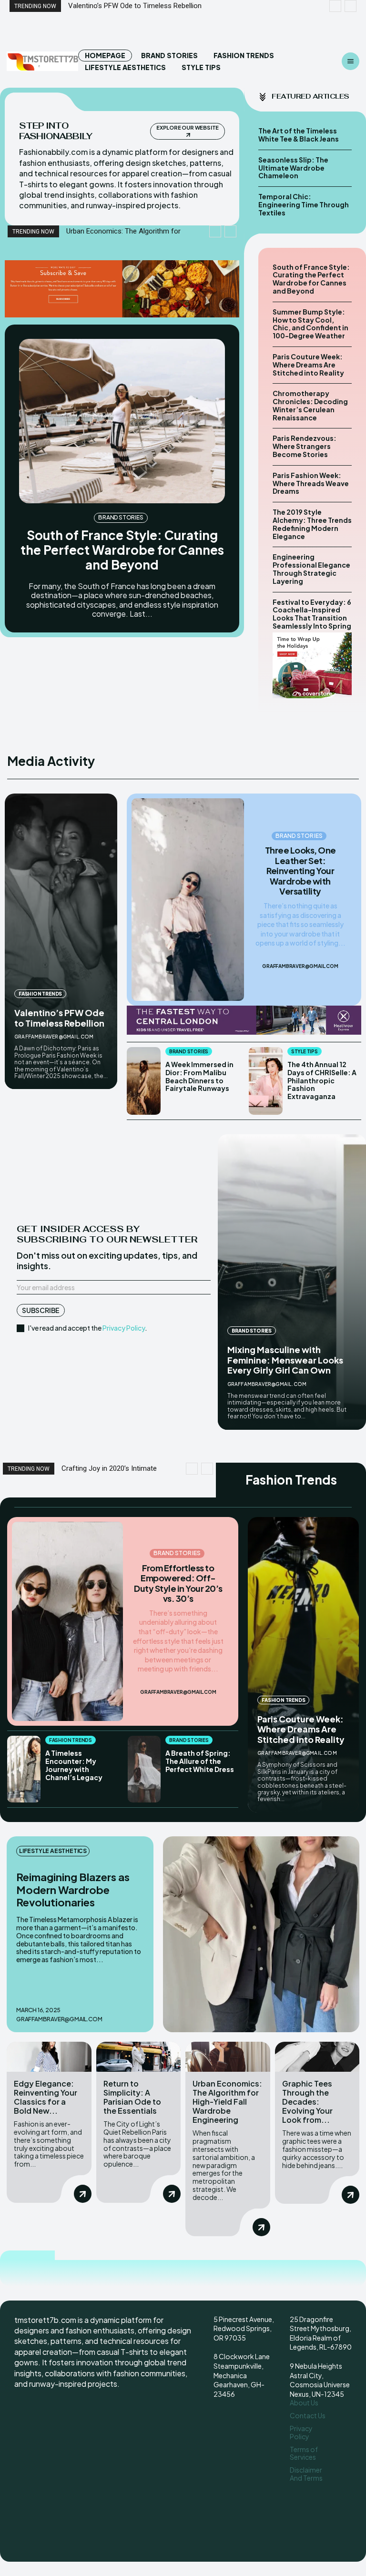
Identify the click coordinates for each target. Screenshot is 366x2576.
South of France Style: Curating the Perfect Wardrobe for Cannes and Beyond (122, 550)
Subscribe (41, 1310)
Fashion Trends (40, 994)
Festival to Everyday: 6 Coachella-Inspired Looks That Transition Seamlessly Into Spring (312, 614)
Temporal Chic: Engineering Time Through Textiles (304, 204)
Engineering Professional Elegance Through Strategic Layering (311, 569)
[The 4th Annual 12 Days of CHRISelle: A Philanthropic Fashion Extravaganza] (266, 1081)
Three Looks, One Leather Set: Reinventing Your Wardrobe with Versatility (300, 871)
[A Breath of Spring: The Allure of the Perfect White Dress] (144, 1769)
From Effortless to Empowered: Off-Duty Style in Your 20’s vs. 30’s (178, 1583)
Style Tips (305, 1051)
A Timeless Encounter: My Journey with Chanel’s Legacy (74, 1765)
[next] (351, 6)
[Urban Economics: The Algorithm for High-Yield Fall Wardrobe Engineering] (228, 2057)
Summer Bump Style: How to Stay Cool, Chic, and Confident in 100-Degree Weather (310, 324)
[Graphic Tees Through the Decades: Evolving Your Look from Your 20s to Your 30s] (317, 2057)
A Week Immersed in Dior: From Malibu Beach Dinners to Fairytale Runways (199, 1076)
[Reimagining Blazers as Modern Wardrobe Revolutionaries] (261, 1935)
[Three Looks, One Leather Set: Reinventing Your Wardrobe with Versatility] (188, 900)
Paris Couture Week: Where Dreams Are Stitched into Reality (308, 365)
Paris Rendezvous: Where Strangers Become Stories (305, 446)
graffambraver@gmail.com (54, 1037)
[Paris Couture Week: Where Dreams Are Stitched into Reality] (303, 1665)
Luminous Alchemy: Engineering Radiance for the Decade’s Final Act (174, 6)
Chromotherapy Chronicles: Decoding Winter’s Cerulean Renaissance (310, 405)
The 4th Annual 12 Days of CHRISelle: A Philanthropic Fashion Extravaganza (322, 1080)
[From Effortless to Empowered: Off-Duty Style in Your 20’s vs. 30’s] (67, 1622)
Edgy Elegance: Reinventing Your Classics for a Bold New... (46, 2097)
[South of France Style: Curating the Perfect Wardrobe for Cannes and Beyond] (122, 421)
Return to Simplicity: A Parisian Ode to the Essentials (132, 2097)
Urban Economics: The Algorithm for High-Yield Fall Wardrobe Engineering (227, 2102)
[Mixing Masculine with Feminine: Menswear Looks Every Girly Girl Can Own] (292, 1282)
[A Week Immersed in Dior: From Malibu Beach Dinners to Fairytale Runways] (144, 1081)
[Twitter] (320, 2509)
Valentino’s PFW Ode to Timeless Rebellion (59, 1018)
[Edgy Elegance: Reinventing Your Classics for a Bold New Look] (49, 2057)
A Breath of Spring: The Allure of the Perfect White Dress (200, 1761)
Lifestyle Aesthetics (53, 1851)
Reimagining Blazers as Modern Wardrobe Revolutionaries (73, 1889)
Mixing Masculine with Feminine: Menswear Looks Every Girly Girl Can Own (285, 1360)
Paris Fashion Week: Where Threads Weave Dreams (311, 483)
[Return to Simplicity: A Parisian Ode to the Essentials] (139, 2057)
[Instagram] (315, 2491)
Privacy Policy (124, 1328)
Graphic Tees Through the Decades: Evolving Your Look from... (307, 2102)
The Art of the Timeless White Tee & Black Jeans (299, 135)
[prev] (335, 6)
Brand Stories (121, 517)
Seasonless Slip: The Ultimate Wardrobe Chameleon (293, 168)
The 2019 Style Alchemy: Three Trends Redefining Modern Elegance (312, 524)
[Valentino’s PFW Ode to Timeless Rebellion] (61, 941)
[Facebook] (297, 2491)
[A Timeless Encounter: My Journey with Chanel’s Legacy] (24, 1769)
